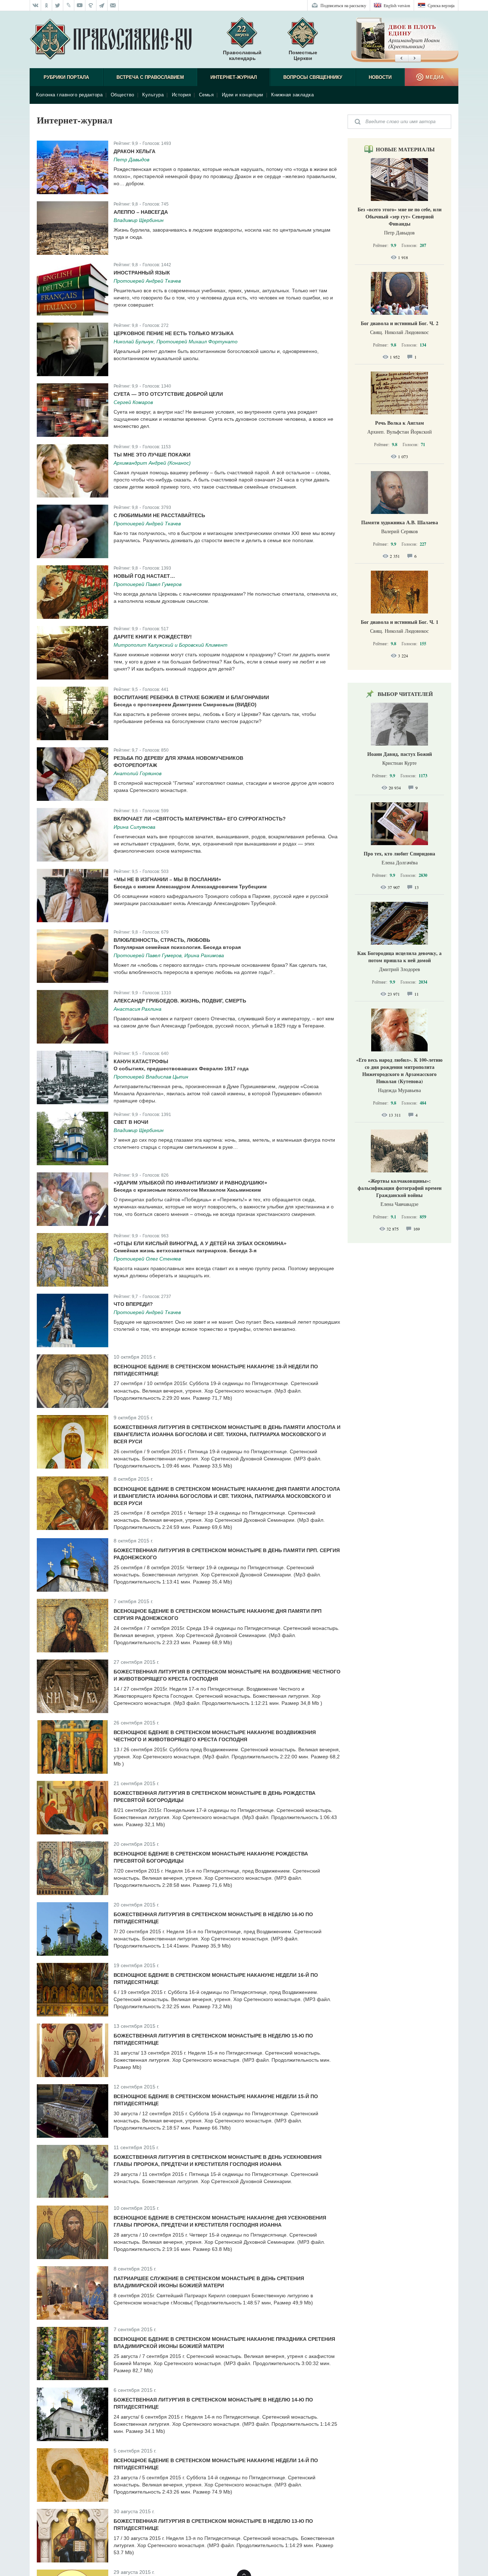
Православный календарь (242, 55)
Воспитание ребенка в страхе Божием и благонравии (191, 697)
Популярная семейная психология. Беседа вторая (177, 947)
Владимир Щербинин (139, 220)
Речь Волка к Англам (400, 423)
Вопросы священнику (313, 77)
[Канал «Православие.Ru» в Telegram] (102, 5)
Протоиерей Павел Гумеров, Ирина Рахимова (169, 955)
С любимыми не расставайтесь (159, 515)
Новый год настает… (144, 576)
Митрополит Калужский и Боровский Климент (171, 645)
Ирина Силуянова (135, 827)
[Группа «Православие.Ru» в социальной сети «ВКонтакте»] (35, 5)
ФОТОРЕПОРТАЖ (135, 765)
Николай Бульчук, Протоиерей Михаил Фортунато (176, 342)
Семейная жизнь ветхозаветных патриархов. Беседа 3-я (185, 1251)
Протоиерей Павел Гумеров (148, 584)
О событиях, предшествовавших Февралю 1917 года (181, 1069)
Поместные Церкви (303, 55)
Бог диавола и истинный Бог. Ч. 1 (400, 622)
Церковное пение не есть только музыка (174, 333)
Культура (153, 95)
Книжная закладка (292, 95)
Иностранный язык (142, 273)
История (181, 95)
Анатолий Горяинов (138, 773)
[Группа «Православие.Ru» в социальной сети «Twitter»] (58, 5)
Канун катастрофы (141, 1061)
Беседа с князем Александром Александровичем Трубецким (190, 887)
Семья (206, 95)
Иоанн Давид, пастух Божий (400, 754)
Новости (380, 77)
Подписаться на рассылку (343, 5)
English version (397, 5)
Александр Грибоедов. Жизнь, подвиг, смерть (180, 1001)
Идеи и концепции (243, 95)
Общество (123, 95)
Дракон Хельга (135, 151)
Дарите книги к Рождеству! (153, 637)
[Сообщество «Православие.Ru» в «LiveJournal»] (69, 5)
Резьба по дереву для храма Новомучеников (178, 758)
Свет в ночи (131, 1122)
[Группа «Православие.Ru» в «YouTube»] (80, 5)
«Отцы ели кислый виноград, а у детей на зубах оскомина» (200, 1243)
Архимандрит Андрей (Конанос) (152, 463)
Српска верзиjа (441, 5)
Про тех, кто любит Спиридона (399, 853)
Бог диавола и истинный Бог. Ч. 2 (400, 323)
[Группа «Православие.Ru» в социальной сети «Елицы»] (91, 5)
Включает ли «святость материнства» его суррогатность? (200, 819)
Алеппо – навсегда (141, 212)
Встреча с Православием (150, 77)
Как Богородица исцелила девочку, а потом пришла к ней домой (399, 957)
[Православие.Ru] (111, 40)
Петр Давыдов (131, 160)
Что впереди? (133, 1304)
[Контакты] (113, 5)
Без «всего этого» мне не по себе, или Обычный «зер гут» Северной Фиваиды (400, 216)
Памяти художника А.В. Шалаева (400, 522)
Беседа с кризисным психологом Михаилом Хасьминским (187, 1190)
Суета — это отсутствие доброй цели (168, 394)
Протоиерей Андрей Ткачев (147, 281)
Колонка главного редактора (69, 95)
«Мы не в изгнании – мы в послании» (167, 879)
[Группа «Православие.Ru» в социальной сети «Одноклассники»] (47, 5)
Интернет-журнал (234, 77)
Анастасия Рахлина (138, 1009)
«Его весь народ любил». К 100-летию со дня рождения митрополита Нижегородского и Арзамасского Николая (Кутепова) (399, 1070)
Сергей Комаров (133, 402)
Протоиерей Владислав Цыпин (151, 1077)
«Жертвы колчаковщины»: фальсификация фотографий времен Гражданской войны (400, 1188)
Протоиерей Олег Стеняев (147, 1259)
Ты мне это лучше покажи (152, 455)
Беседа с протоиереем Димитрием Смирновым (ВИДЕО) (185, 704)
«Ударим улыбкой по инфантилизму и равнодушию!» (190, 1183)
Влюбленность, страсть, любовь (162, 940)
